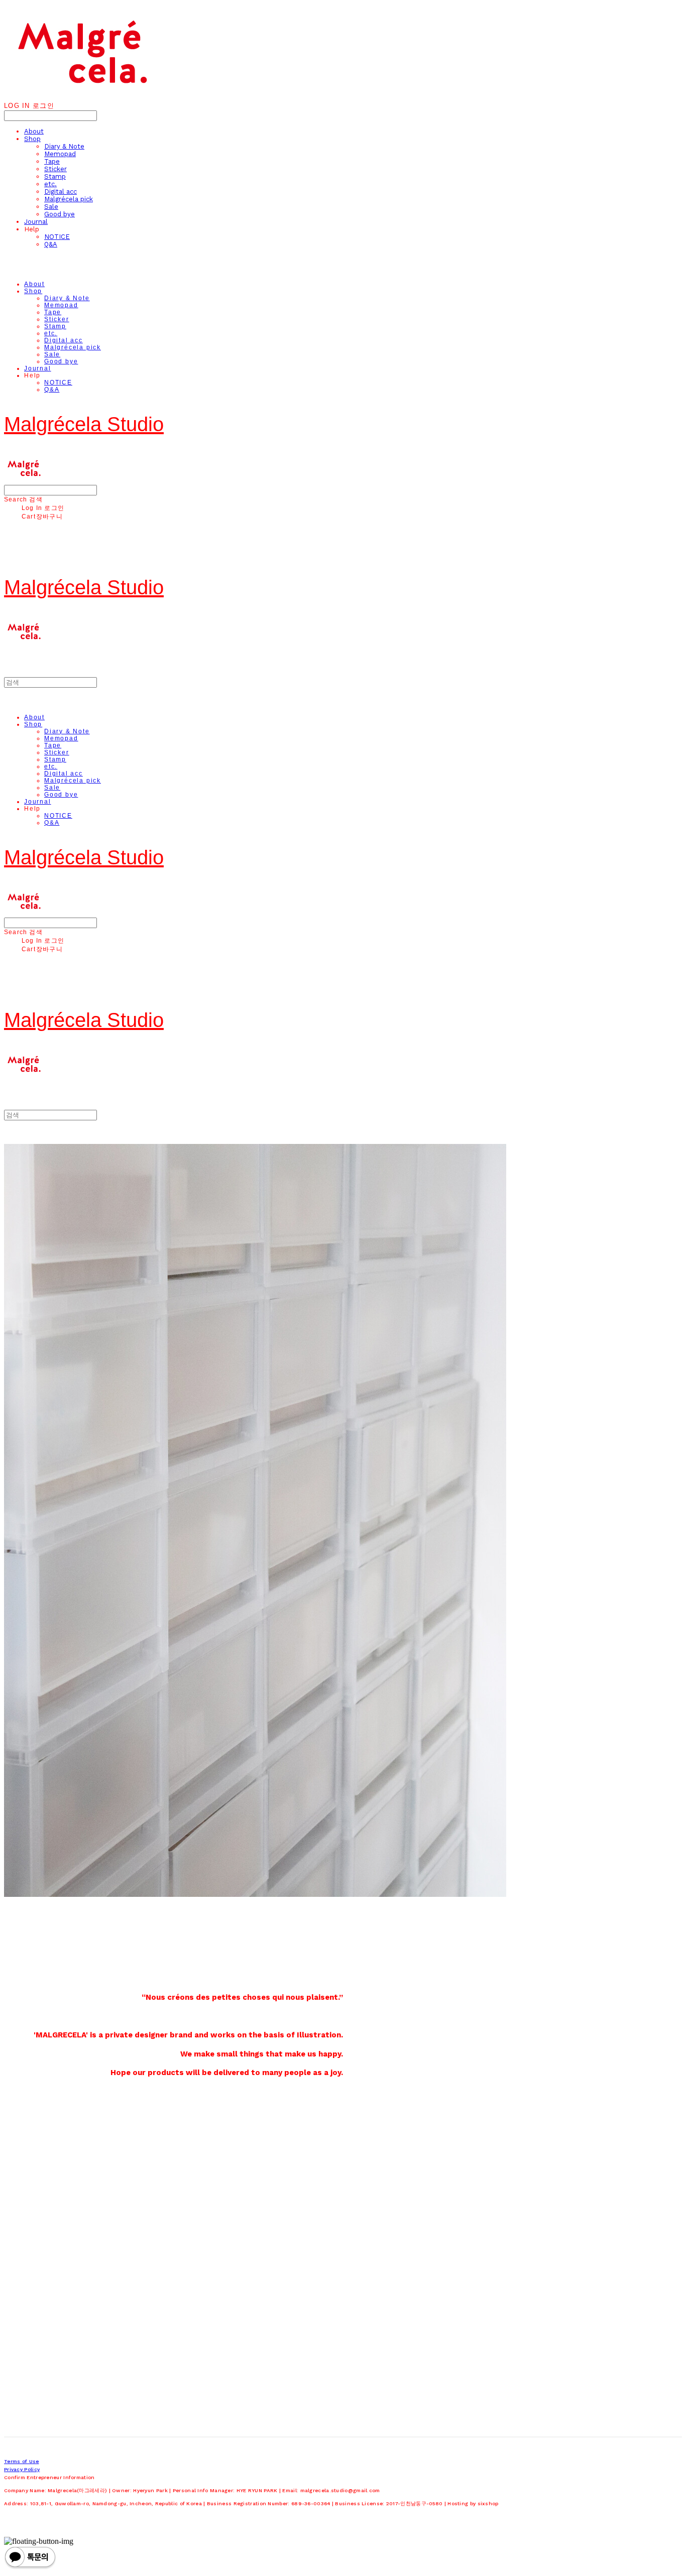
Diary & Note (64, 146)
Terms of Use (22, 2461)
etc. (50, 184)
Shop (32, 139)
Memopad (60, 154)
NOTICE (57, 237)
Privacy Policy (22, 2469)
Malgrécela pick (69, 199)
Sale (51, 207)
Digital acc (61, 191)
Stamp (55, 176)
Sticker (55, 169)
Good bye (60, 214)
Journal (36, 222)
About (34, 131)
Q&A (51, 244)
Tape (52, 161)
